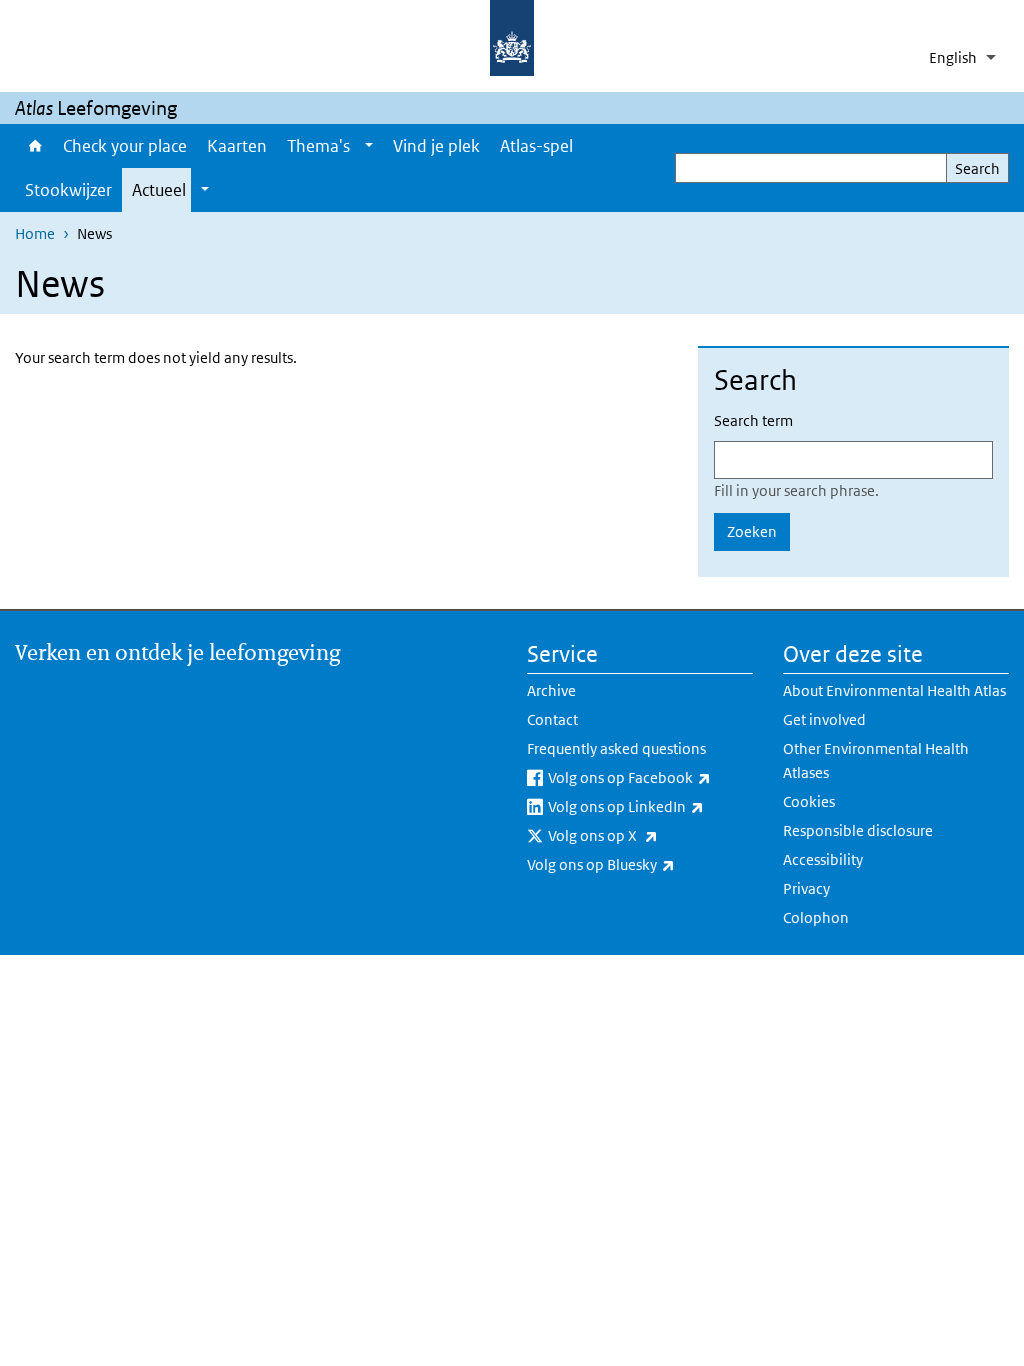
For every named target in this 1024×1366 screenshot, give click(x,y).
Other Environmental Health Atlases (876, 760)
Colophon (816, 917)
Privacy (806, 888)
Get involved (824, 719)
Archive (551, 690)
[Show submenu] (369, 146)
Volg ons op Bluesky (640, 864)
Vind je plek (436, 146)
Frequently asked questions (616, 748)
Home (34, 146)
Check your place (125, 146)
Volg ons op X (650, 835)
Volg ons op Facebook (650, 777)
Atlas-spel (536, 146)
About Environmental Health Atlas (894, 690)
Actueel (159, 190)
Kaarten (237, 146)
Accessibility (823, 859)
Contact (552, 719)
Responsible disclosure (858, 830)
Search (977, 168)
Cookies (809, 801)
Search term (753, 420)
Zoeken (752, 531)
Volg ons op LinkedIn (650, 806)
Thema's (318, 146)
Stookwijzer (68, 190)
